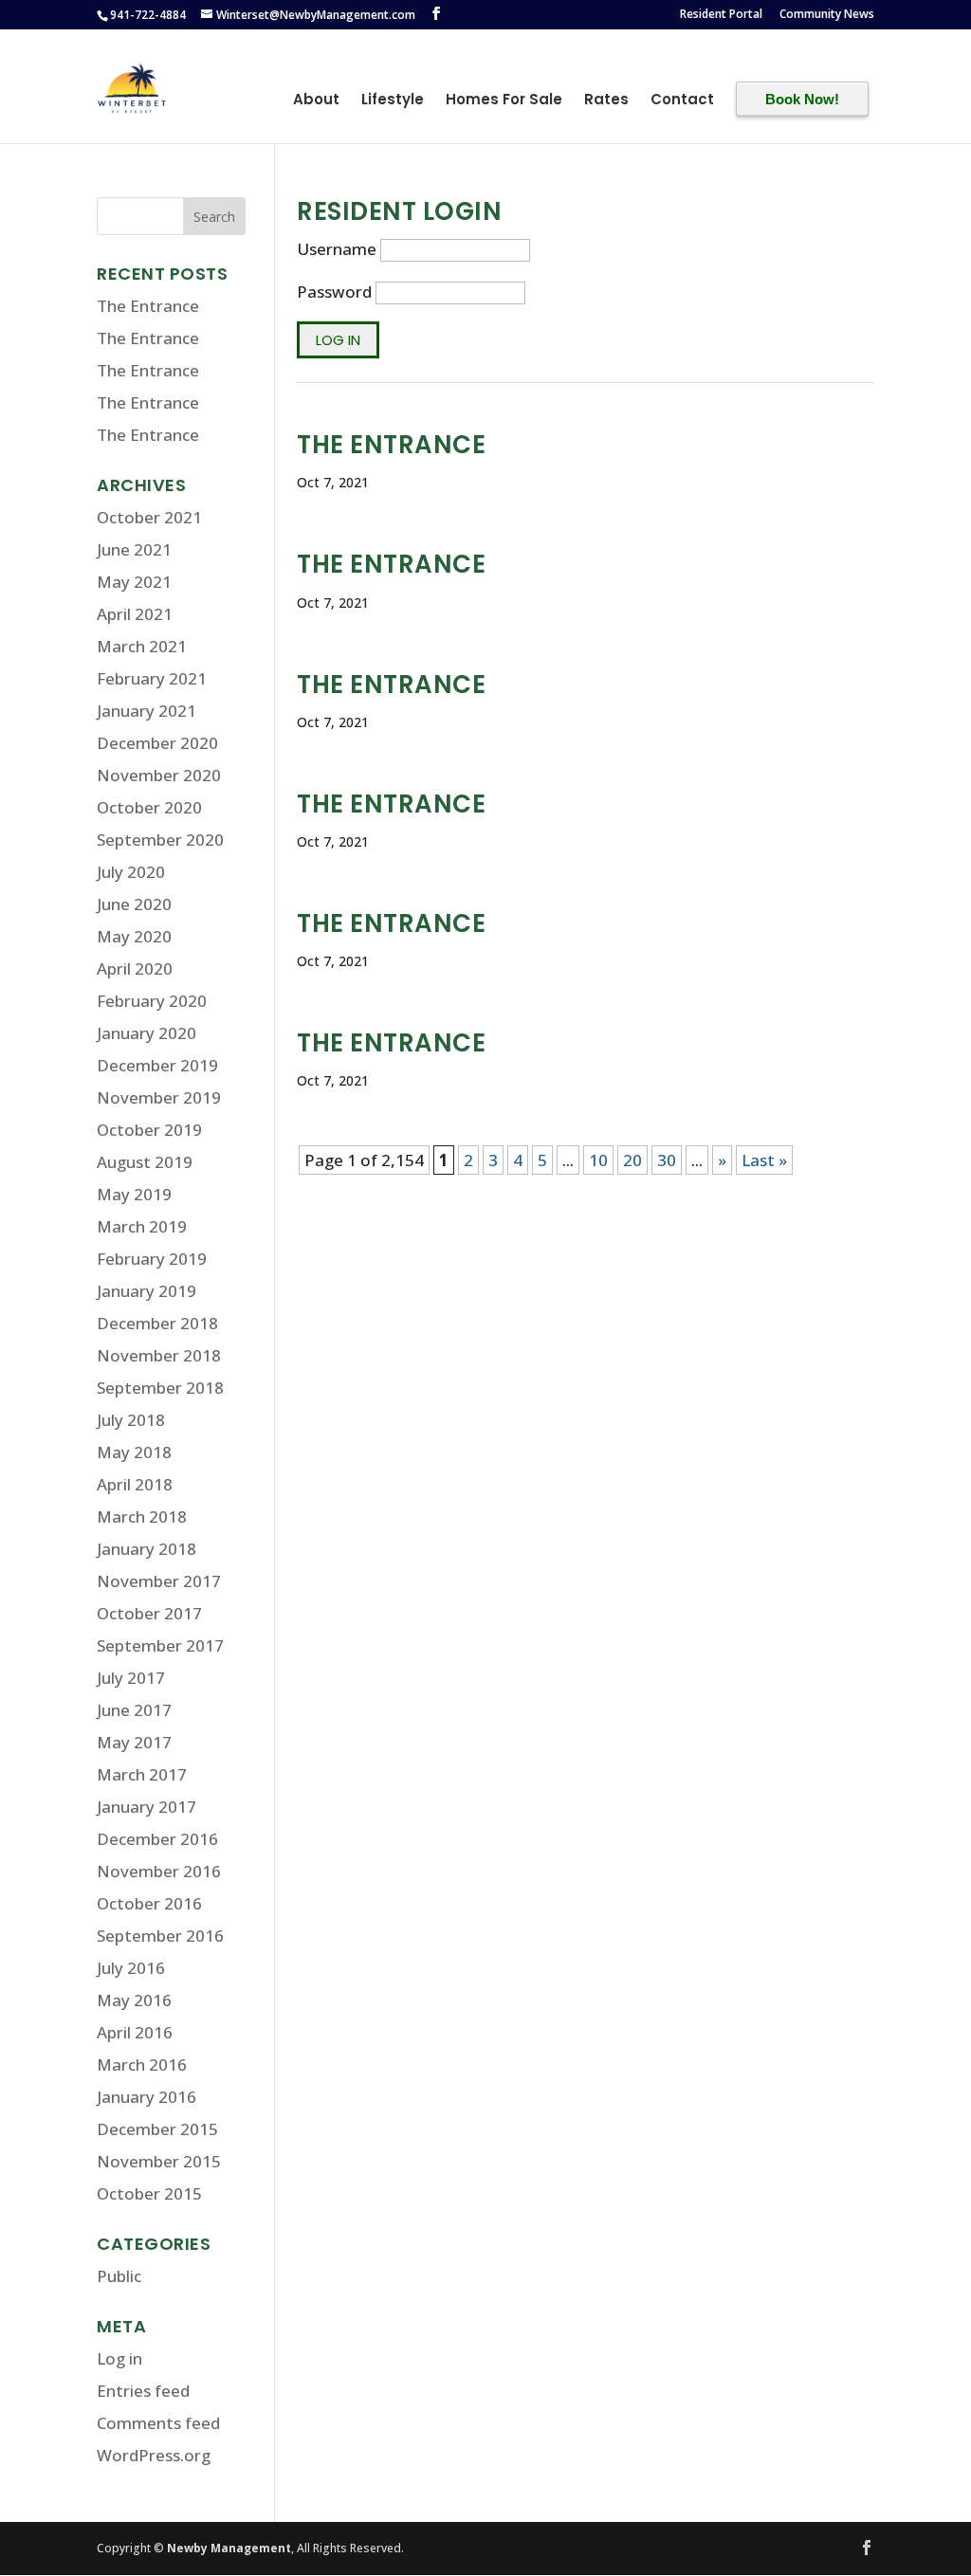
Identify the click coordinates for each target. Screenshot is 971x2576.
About (316, 101)
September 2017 (160, 1645)
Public (119, 2276)
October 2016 (149, 1903)
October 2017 (149, 1613)
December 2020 (157, 743)
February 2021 (152, 678)
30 (667, 1160)
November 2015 (159, 2161)
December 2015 (157, 2129)
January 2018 (147, 1549)
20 (632, 1160)
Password (334, 292)
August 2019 (145, 1162)
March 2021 (142, 646)
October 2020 (149, 807)
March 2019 (142, 1226)
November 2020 (159, 775)
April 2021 (135, 614)
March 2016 (142, 2064)
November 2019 (159, 1097)
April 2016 (135, 2032)
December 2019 (157, 1065)
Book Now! (802, 99)
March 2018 (142, 1516)
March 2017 (142, 1774)
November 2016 (159, 1871)
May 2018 (134, 1452)
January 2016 (147, 2097)
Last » (764, 1160)
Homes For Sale (504, 101)
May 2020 (134, 936)
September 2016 (160, 1936)
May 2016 (134, 2000)
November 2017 (159, 1581)
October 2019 (149, 1130)
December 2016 (157, 1839)
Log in (119, 2358)
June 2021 (134, 549)
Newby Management (229, 2548)
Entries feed (143, 2391)
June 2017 (134, 1710)
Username (337, 249)
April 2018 (135, 1484)
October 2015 (149, 2193)
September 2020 (160, 840)
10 (598, 1160)
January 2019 (147, 1291)
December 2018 (157, 1323)
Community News (827, 15)
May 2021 (134, 582)
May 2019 (134, 1194)
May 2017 (134, 1742)
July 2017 (131, 1678)
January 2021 (147, 711)
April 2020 (135, 968)
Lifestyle (393, 101)
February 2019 (152, 1259)
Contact (682, 101)
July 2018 (131, 1420)
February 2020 (152, 1001)
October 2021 (149, 517)
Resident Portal (721, 15)
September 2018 (160, 1388)
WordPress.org (154, 2455)
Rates (606, 101)
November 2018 (159, 1355)
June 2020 (134, 904)
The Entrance (391, 445)
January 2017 (147, 1807)
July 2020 (131, 872)
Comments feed (158, 2423)
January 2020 (147, 1033)
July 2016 (131, 1968)
